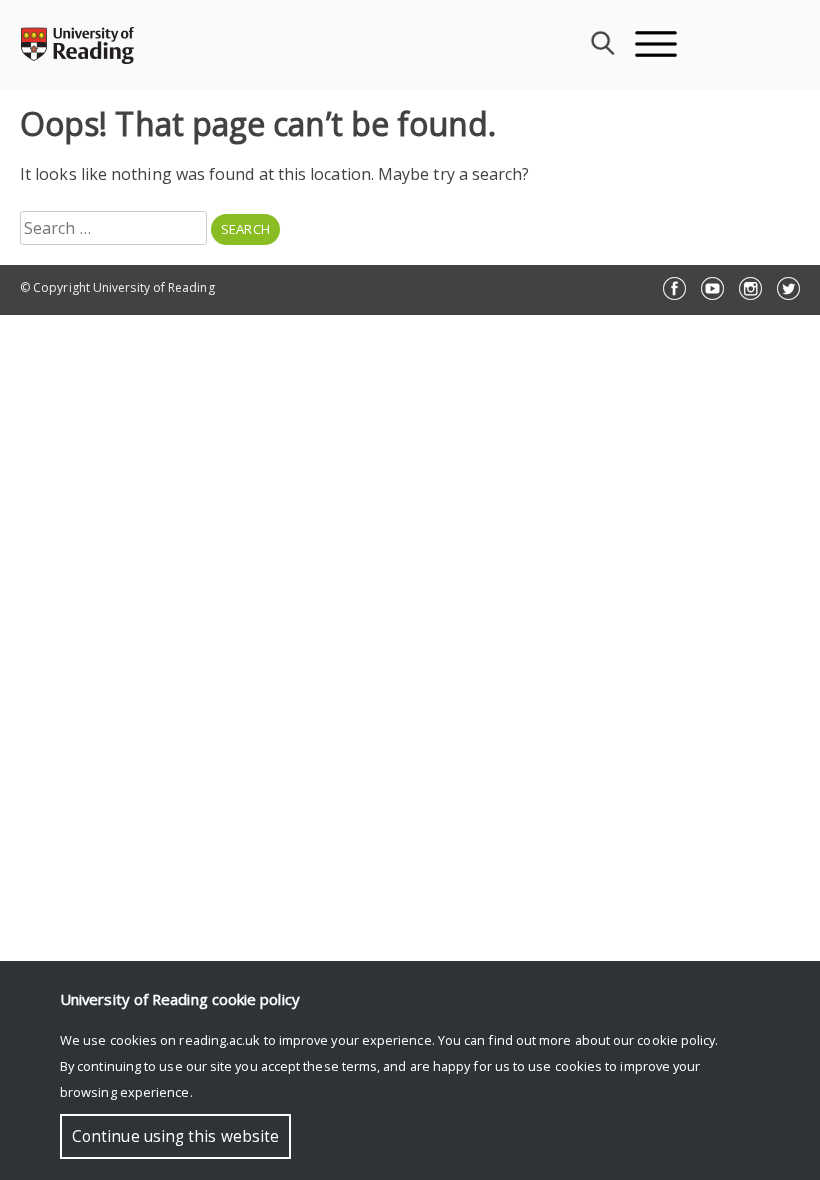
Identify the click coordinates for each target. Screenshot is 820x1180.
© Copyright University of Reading (117, 287)
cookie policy (676, 1040)
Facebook (674, 288)
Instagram (750, 288)
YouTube (712, 288)
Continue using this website (175, 1136)
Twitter (788, 288)
